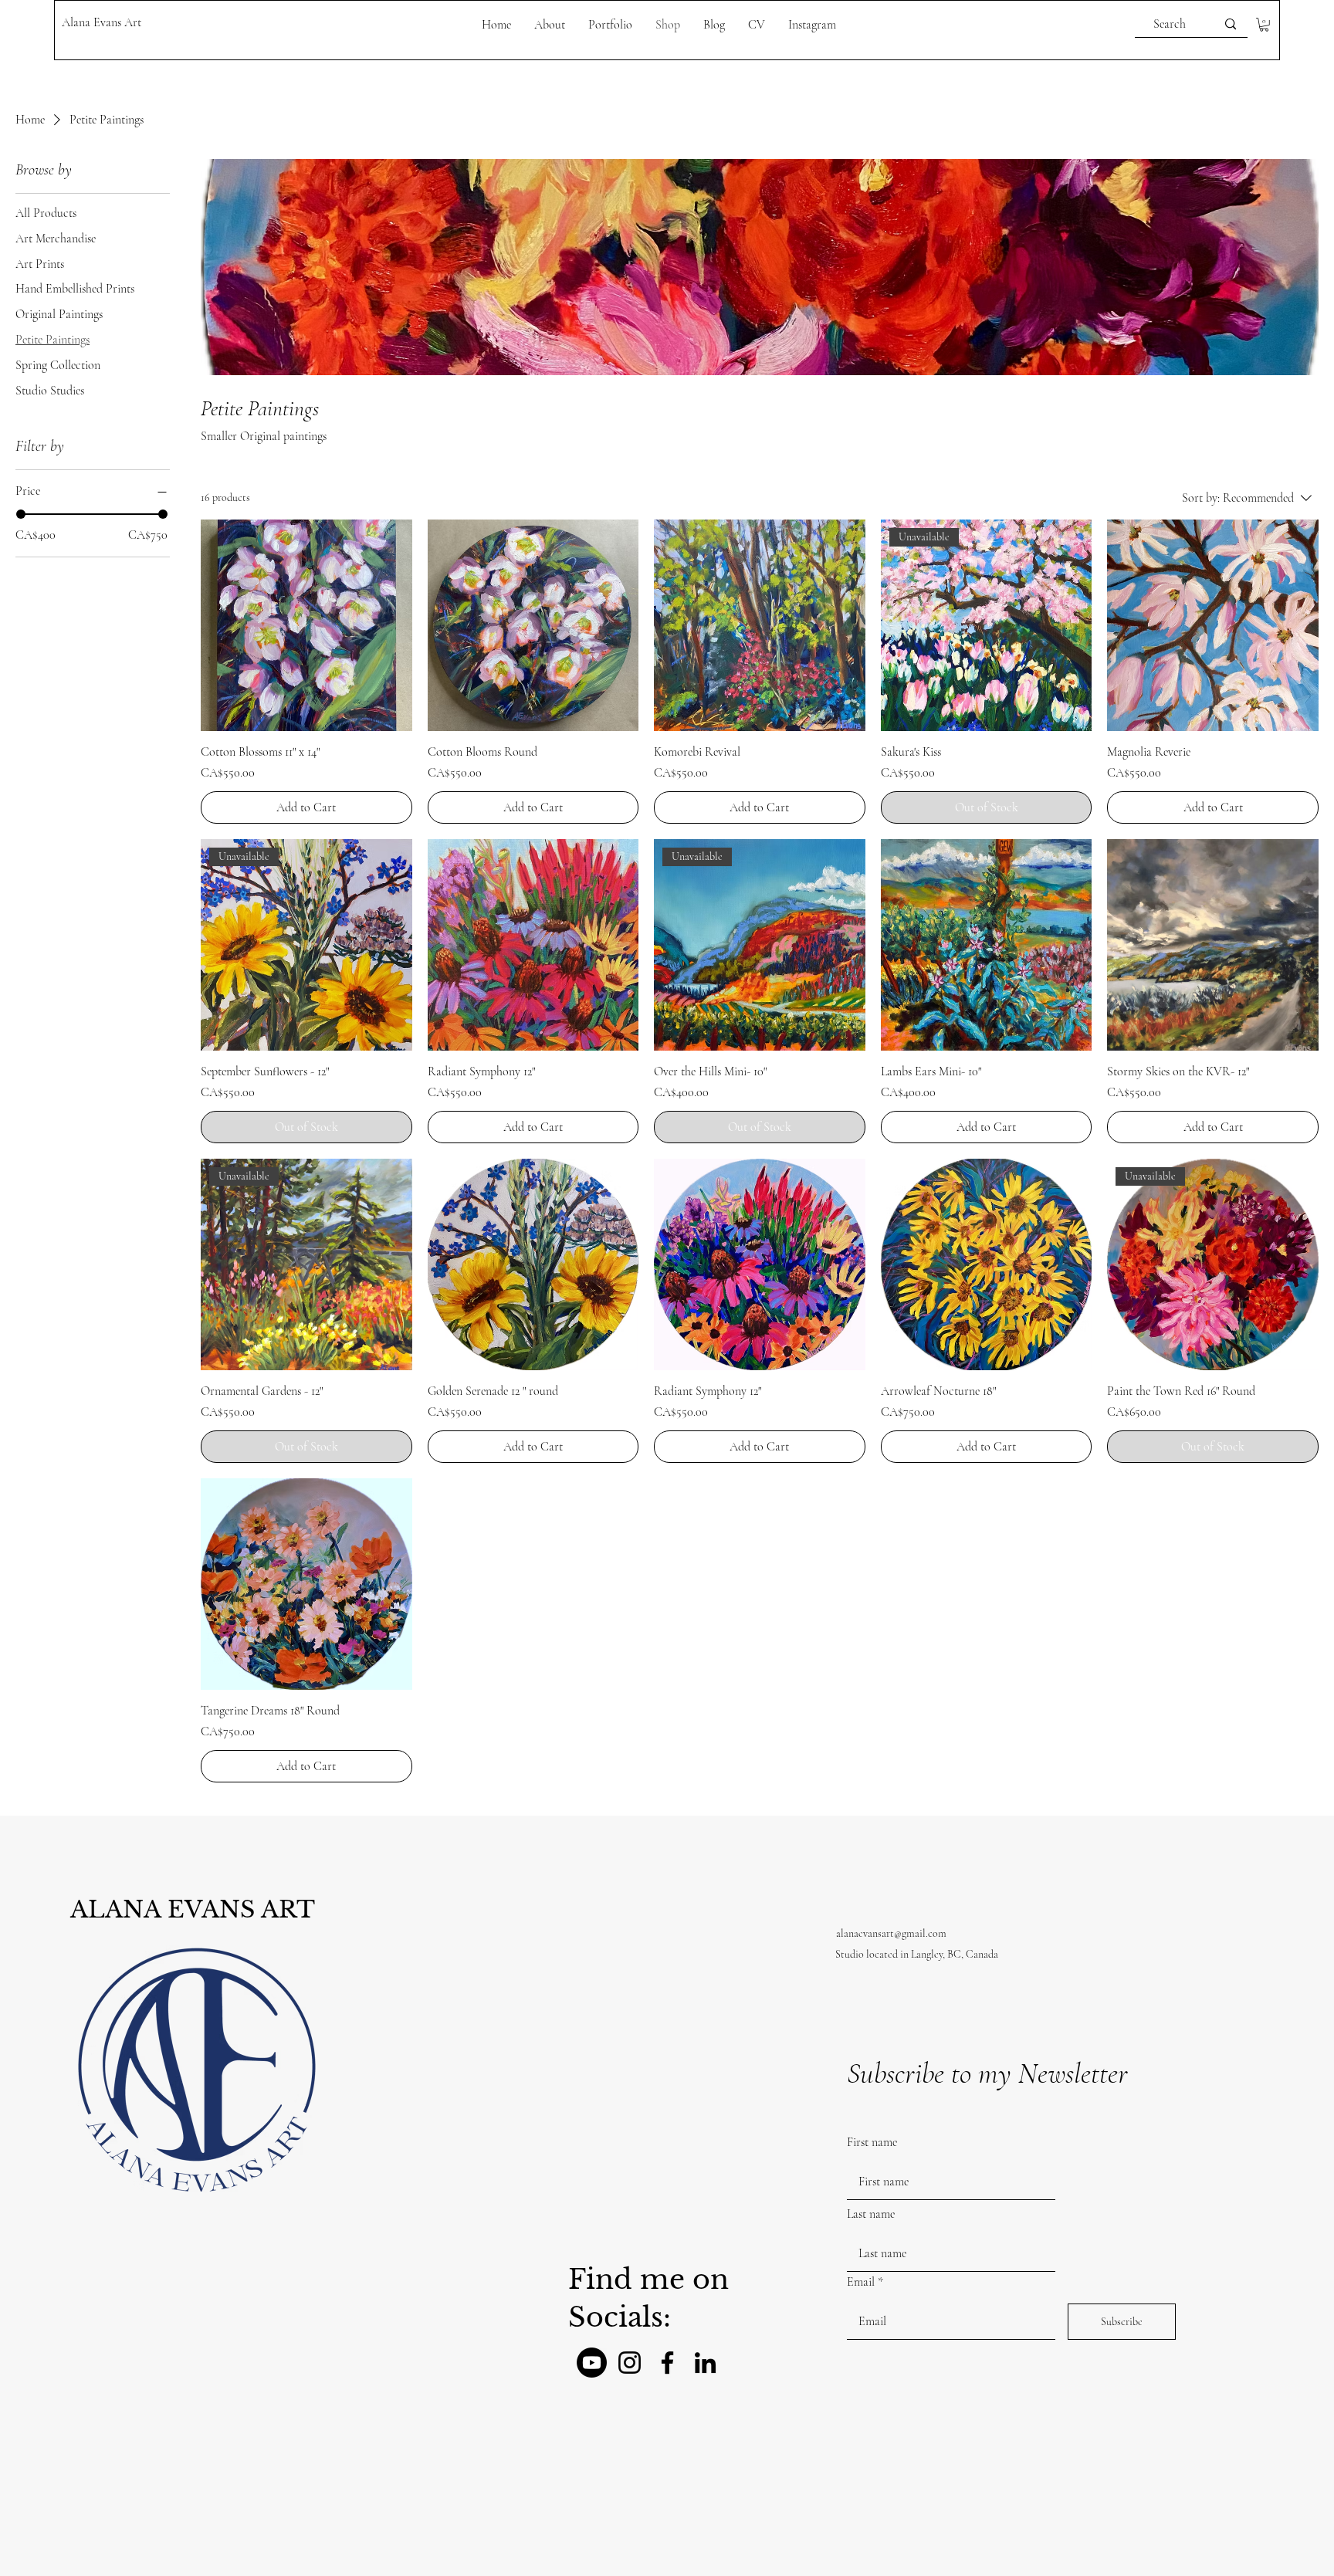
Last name (871, 2214)
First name (872, 2142)
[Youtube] (592, 2363)
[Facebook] (667, 2363)
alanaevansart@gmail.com (891, 1933)
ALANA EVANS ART (193, 1909)
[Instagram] (630, 2363)
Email (861, 2282)
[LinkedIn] (705, 2363)
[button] (1264, 25)
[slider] (21, 514)
